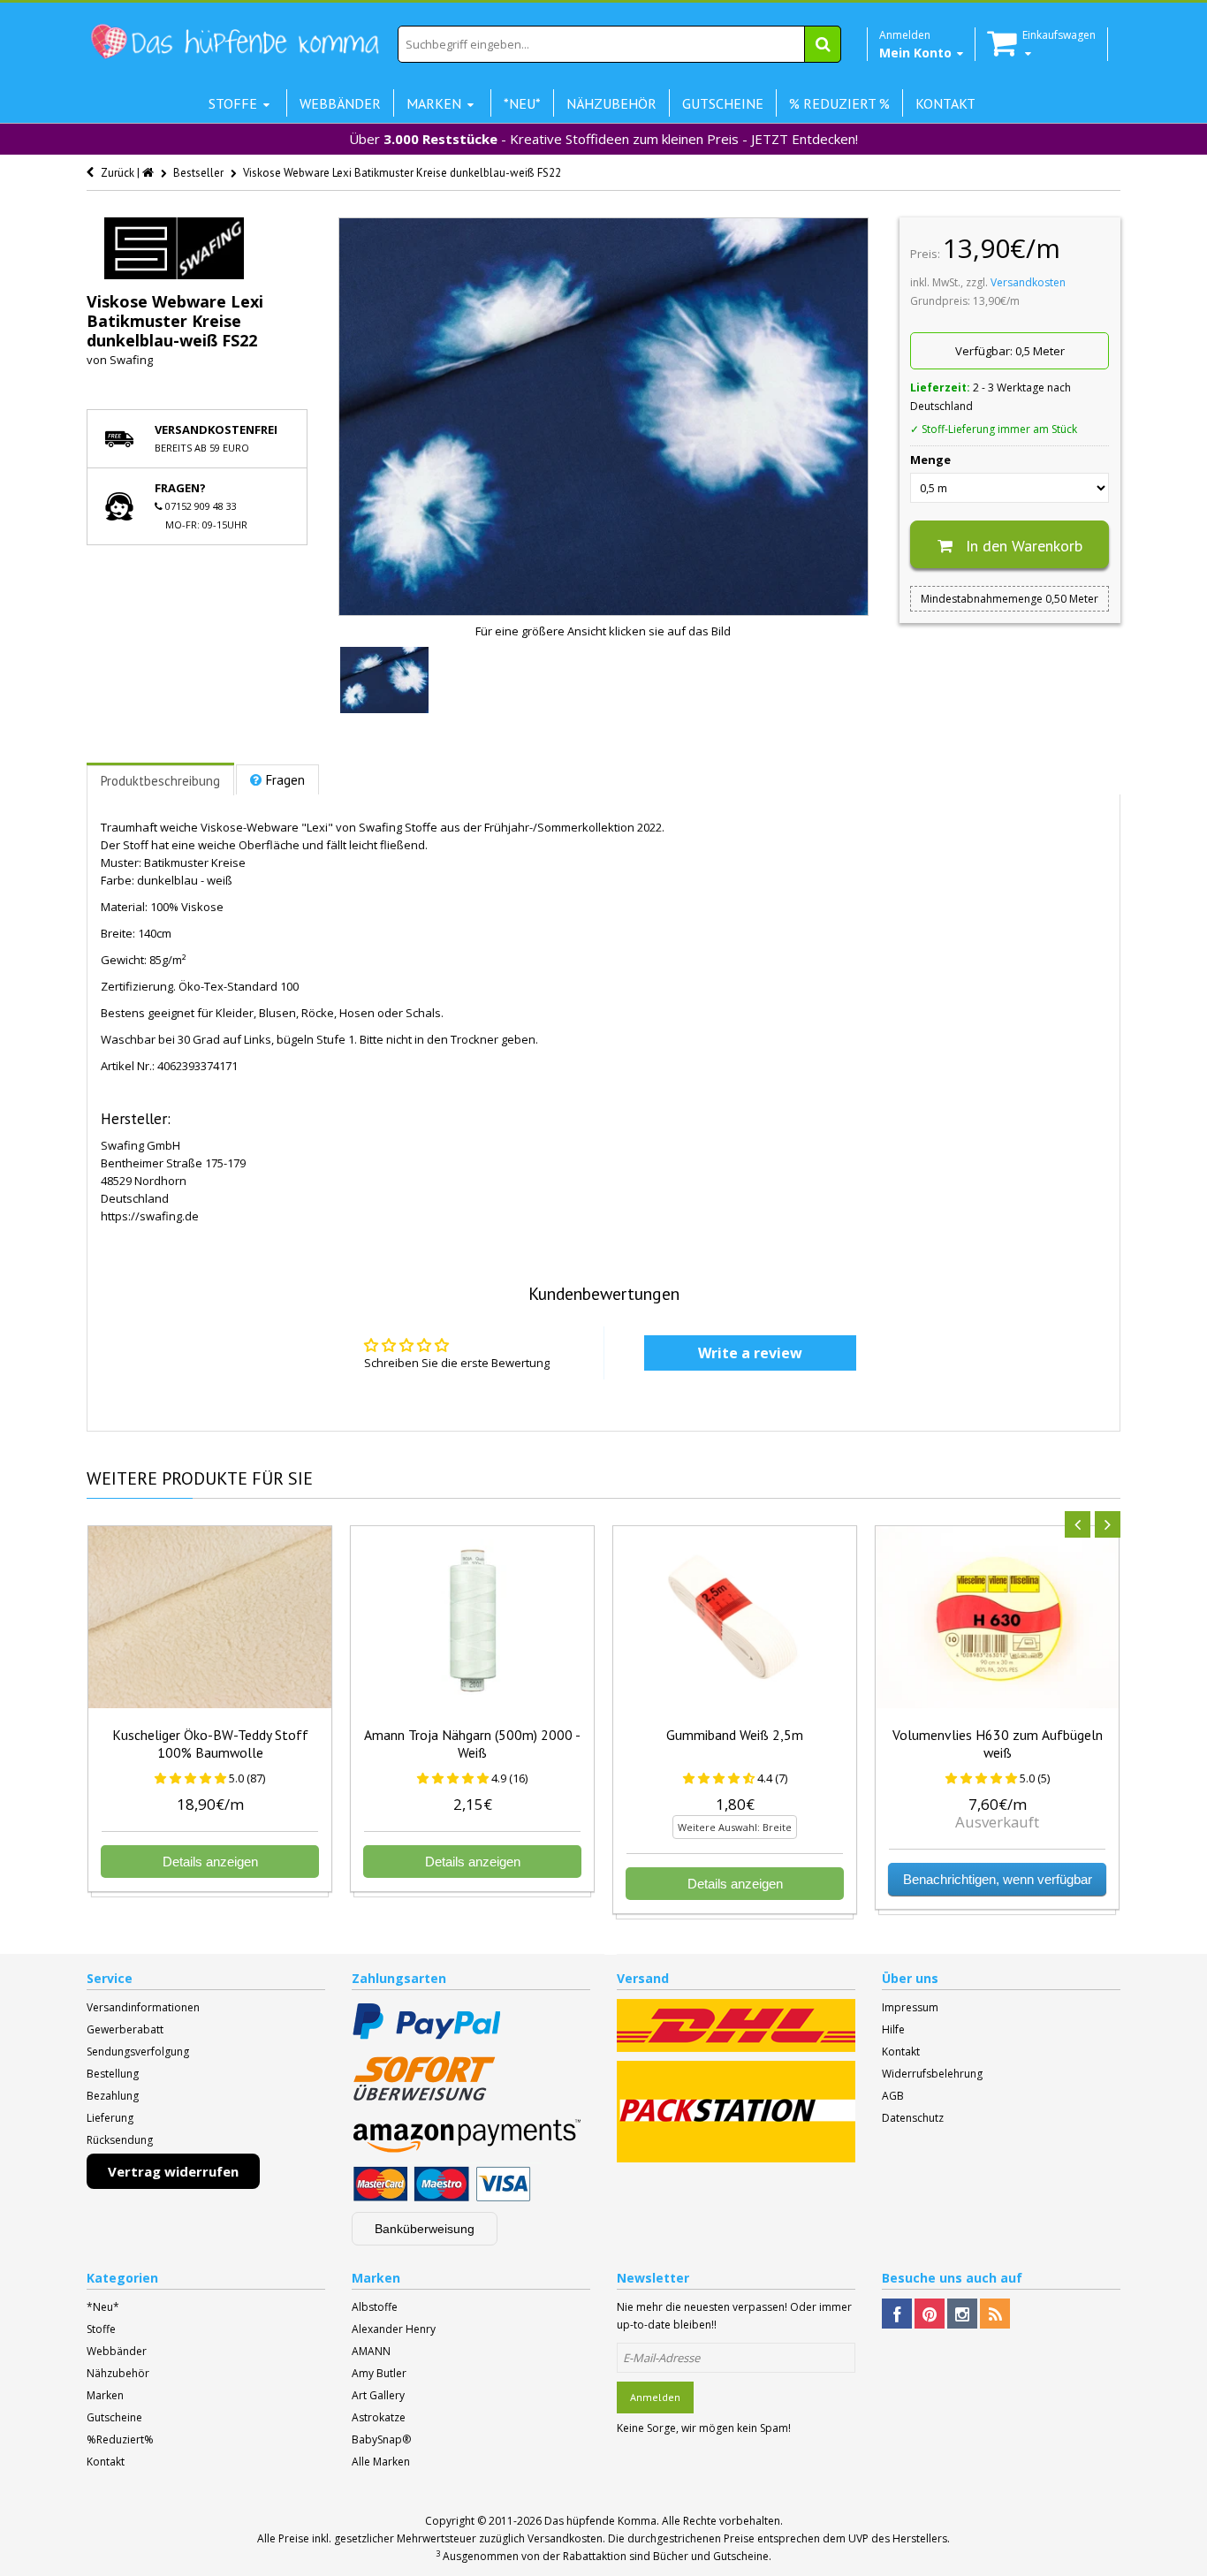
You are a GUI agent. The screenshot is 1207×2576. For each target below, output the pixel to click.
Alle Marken (381, 2462)
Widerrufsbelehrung (932, 2074)
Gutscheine (114, 2417)
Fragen (285, 780)
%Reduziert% (120, 2439)
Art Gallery (378, 2395)
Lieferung (110, 2118)
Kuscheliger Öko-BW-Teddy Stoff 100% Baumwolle (210, 1744)
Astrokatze (379, 2417)
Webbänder (117, 2351)
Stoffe (101, 2329)
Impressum (910, 2007)
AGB (893, 2096)
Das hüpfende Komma (600, 2521)
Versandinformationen (143, 2007)
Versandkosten (1028, 282)
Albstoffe (375, 2307)
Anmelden (655, 2397)
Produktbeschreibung (160, 781)
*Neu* (103, 2307)
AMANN (371, 2351)
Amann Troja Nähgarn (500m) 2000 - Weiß (472, 1744)
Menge (930, 460)
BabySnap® (381, 2439)
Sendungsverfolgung (138, 2052)
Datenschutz (913, 2118)
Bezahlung (113, 2096)
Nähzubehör (118, 2373)
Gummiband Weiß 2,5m (735, 1735)
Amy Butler (379, 2373)
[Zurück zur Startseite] (149, 173)
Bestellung (113, 2074)
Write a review (750, 1353)
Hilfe (893, 2029)
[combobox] (619, 44)
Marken (105, 2395)
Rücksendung (120, 2140)
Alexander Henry (394, 2329)
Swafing (131, 360)
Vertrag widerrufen (173, 2171)
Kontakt (901, 2052)
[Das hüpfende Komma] (234, 42)
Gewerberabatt (125, 2029)
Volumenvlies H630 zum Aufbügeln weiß (998, 1744)
